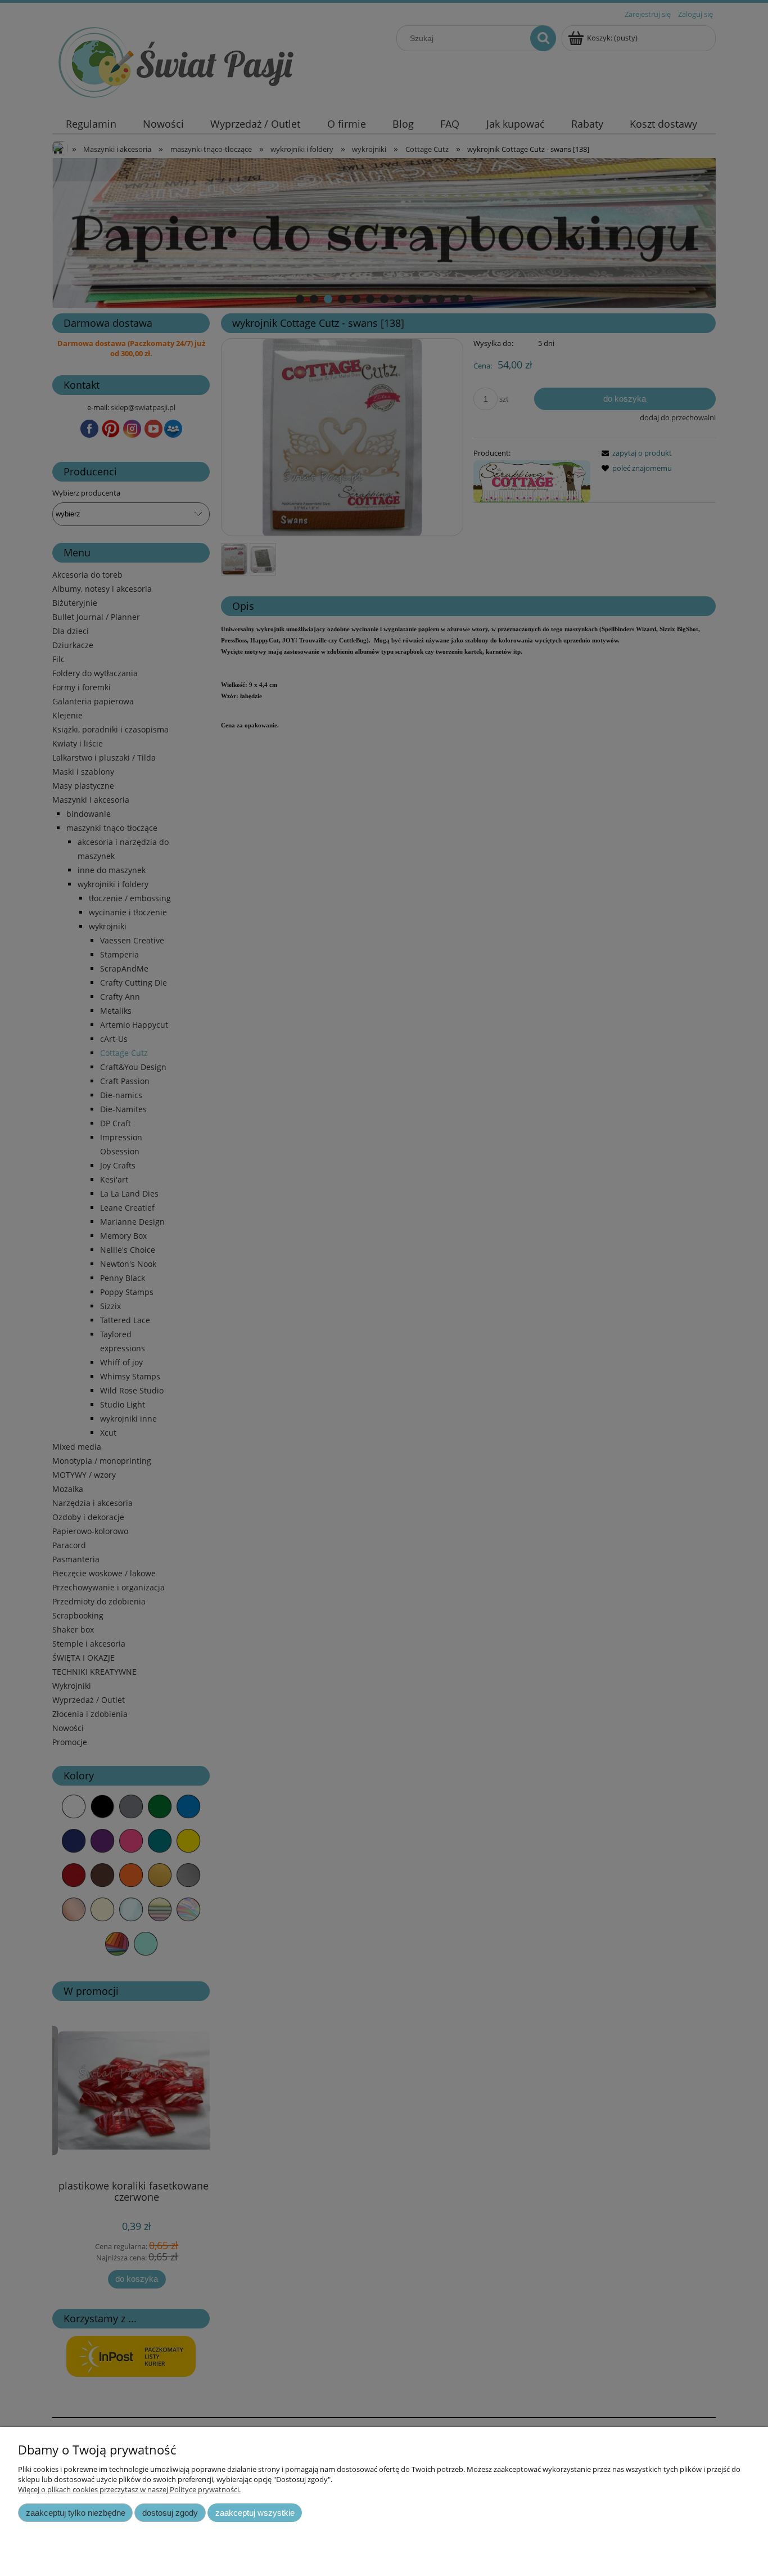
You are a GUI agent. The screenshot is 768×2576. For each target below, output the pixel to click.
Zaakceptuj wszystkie (255, 2513)
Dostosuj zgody (170, 2513)
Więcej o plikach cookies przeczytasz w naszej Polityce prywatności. (129, 2489)
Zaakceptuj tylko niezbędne (76, 2513)
